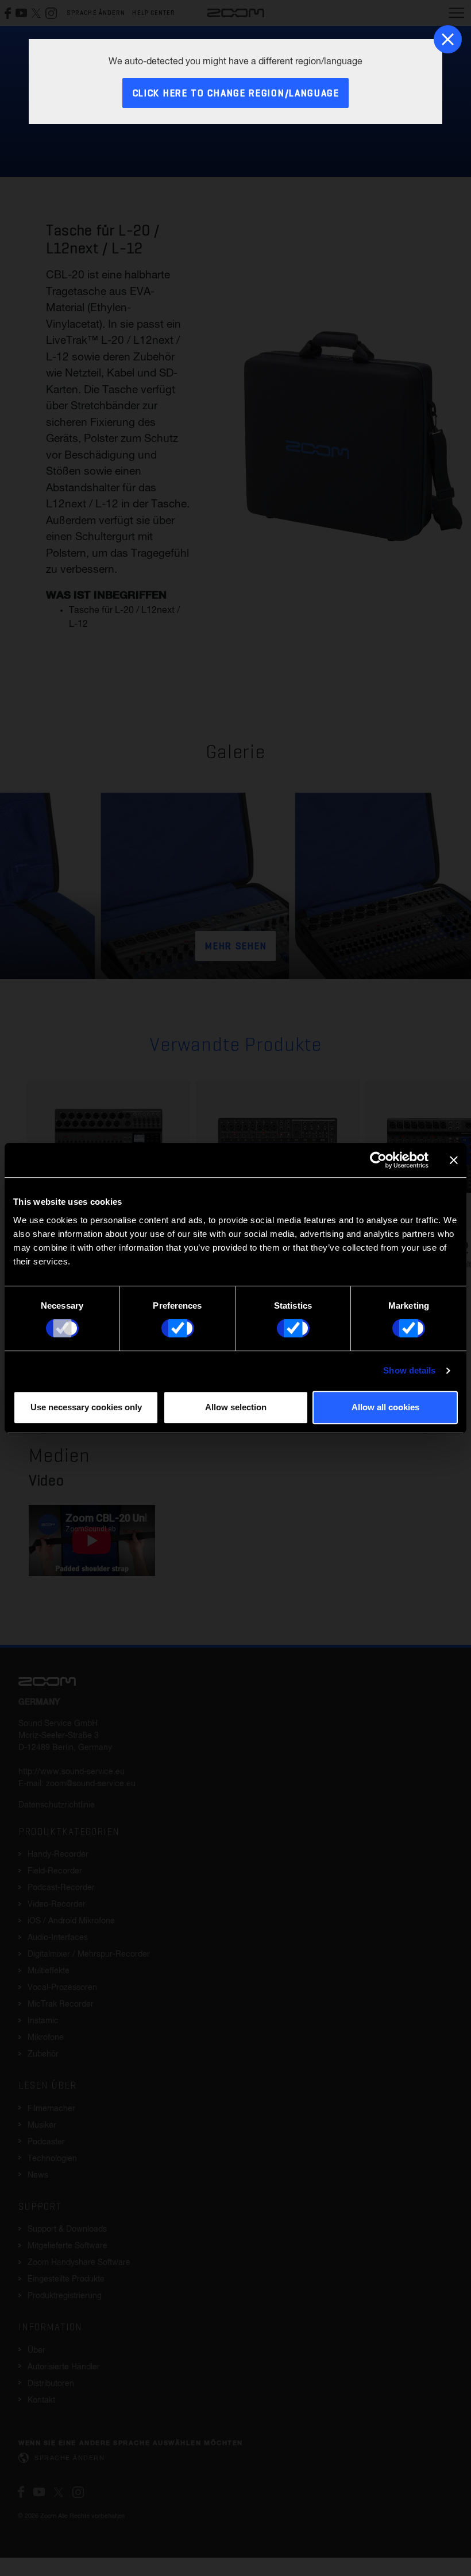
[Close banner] (454, 1160)
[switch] (178, 1328)
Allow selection (236, 1407)
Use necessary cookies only (86, 1407)
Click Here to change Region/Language (236, 94)
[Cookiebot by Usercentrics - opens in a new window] (378, 1160)
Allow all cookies (385, 1407)
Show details (409, 1370)
